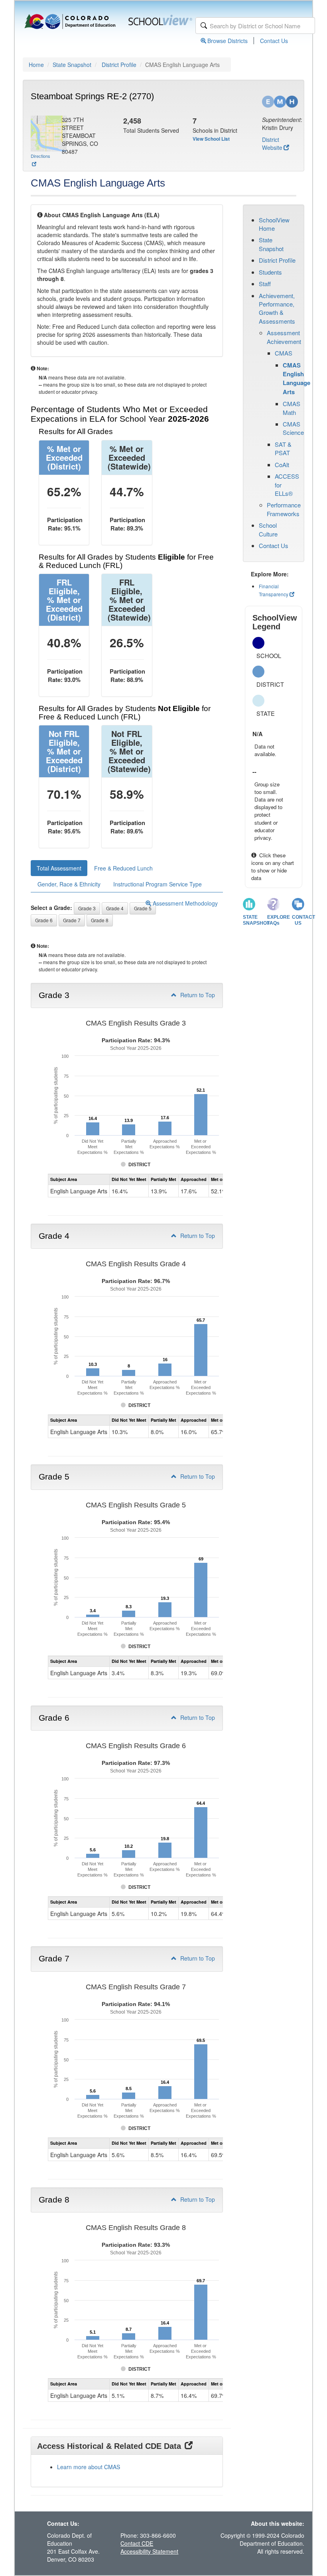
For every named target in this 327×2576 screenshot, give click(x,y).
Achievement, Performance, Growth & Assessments (277, 308)
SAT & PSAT (283, 448)
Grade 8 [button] (100, 920)
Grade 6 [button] (44, 920)
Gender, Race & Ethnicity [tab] (69, 884)
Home (36, 65)
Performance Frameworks (284, 509)
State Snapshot (72, 65)
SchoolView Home (274, 224)
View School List (211, 139)
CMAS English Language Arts (296, 378)
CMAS (284, 353)
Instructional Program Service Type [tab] (158, 884)
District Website (272, 143)
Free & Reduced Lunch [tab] (123, 868)
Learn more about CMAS (89, 2467)
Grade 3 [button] (87, 908)
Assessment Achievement (284, 337)
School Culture (268, 529)
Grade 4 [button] (115, 908)
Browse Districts (228, 41)
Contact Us (274, 41)
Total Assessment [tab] (59, 868)
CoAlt (282, 465)
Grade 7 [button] (72, 920)
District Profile (119, 65)
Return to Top (197, 995)
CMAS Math (292, 408)
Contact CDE (137, 2543)
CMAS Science (293, 428)
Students (270, 272)
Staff (265, 284)
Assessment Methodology (184, 903)
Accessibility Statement (149, 2551)
